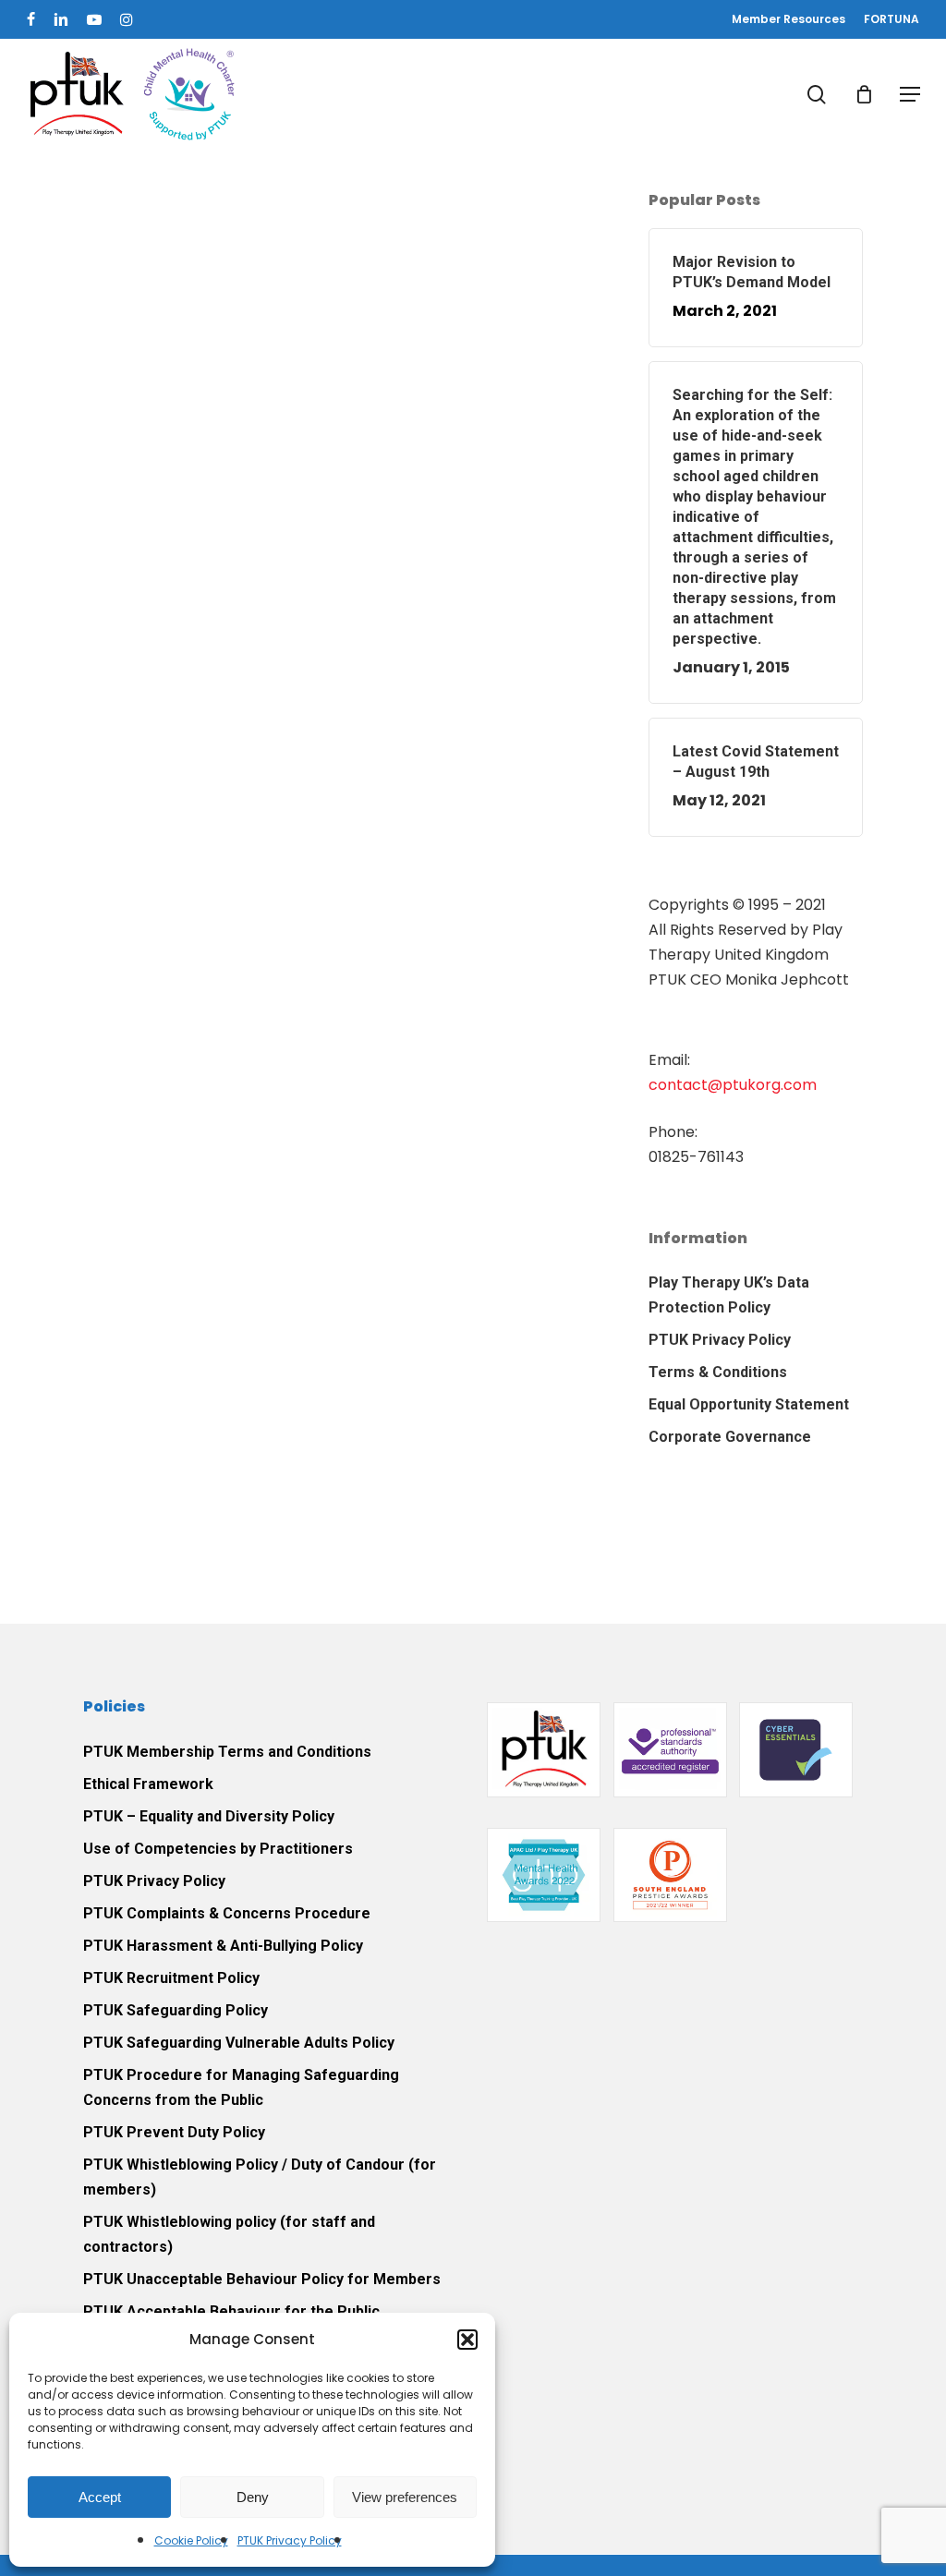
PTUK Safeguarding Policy (176, 2010)
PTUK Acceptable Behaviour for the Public (231, 2311)
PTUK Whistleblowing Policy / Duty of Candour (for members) (260, 2177)
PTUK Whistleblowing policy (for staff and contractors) (229, 2234)
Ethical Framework (148, 1784)
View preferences (405, 2497)
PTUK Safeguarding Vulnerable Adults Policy (239, 2043)
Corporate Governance (730, 1437)
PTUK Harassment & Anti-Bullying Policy (223, 1946)
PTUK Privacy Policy (290, 2540)
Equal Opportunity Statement (749, 1404)
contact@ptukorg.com (733, 1085)
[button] (467, 2340)
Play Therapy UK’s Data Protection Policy (729, 1295)
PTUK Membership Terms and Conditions (227, 1752)
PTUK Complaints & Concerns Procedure (227, 1913)
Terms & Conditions (718, 1372)
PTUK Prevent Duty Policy (174, 2132)
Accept (100, 2497)
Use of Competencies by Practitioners (218, 1849)
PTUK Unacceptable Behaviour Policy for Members (262, 2279)
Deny (253, 2497)
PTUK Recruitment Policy (171, 1978)
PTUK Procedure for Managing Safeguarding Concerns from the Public (241, 2087)
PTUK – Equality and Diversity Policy (209, 1816)
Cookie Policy (191, 2540)
